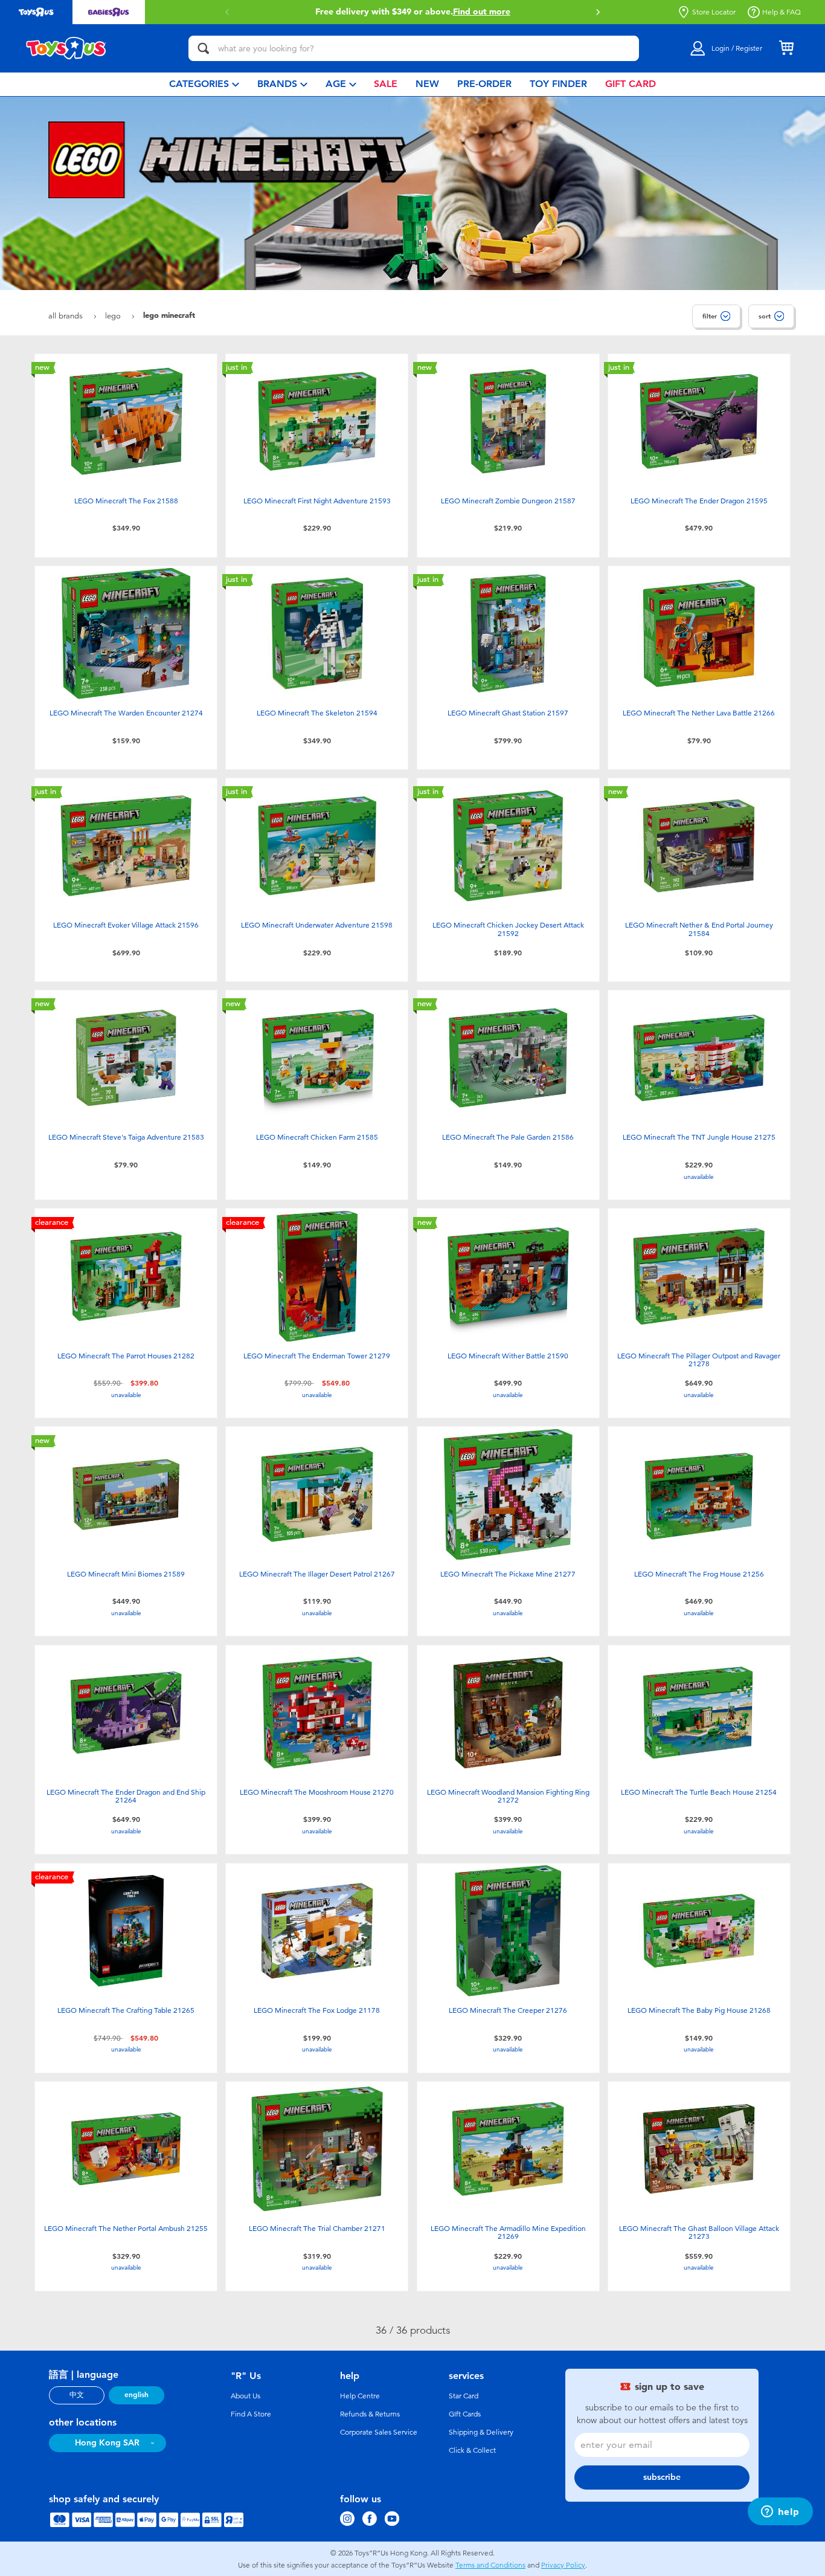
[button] (227, 12)
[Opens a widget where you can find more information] (780, 2513)
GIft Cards (465, 2414)
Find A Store (251, 2414)
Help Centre (360, 2396)
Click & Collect (472, 2450)
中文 (77, 2395)
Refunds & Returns (370, 2414)
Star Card (464, 2396)
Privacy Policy (563, 2565)
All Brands (67, 316)
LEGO (114, 316)
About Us (246, 2396)
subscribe (662, 2477)
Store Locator (714, 12)
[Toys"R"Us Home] (66, 48)
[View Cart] (786, 48)
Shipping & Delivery (481, 2432)
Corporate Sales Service (379, 2432)
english (136, 2395)
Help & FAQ (782, 12)
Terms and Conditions (490, 2565)
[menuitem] (204, 84)
